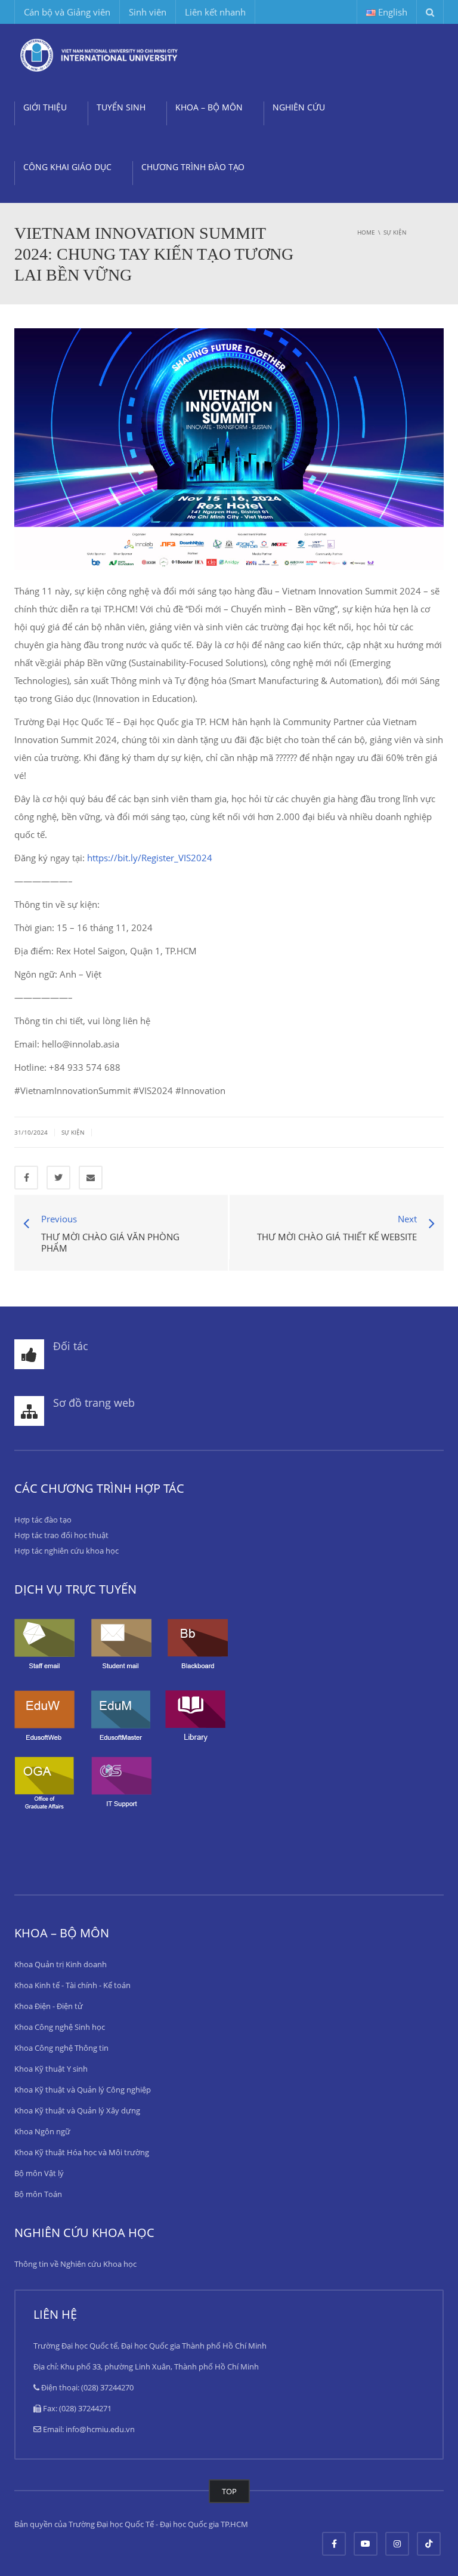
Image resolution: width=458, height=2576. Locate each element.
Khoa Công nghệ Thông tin (61, 2048)
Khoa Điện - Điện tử (49, 2006)
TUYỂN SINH (121, 107)
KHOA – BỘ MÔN (209, 107)
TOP (229, 2491)
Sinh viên (148, 12)
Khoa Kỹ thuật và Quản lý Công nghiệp (83, 2090)
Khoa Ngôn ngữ (42, 2131)
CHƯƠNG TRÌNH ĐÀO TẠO (193, 167)
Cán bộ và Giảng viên (67, 12)
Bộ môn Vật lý (39, 2173)
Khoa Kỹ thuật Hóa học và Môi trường (82, 2152)
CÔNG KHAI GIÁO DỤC (67, 167)
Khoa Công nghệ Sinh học (60, 2027)
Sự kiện (73, 1132)
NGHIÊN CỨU (299, 107)
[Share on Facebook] (26, 1178)
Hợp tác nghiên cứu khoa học (66, 1551)
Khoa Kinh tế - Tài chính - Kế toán (72, 1985)
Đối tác (71, 1346)
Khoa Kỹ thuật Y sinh (51, 2069)
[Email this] (91, 1178)
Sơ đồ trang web (94, 1403)
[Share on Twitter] (58, 1178)
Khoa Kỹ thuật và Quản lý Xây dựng (77, 2110)
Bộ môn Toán (38, 2194)
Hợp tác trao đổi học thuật (61, 1535)
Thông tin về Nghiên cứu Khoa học (75, 2264)
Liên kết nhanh (215, 12)
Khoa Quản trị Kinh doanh (61, 1964)
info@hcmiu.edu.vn (100, 2429)
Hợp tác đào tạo (43, 1520)
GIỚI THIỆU (45, 107)
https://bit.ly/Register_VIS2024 (150, 858)
